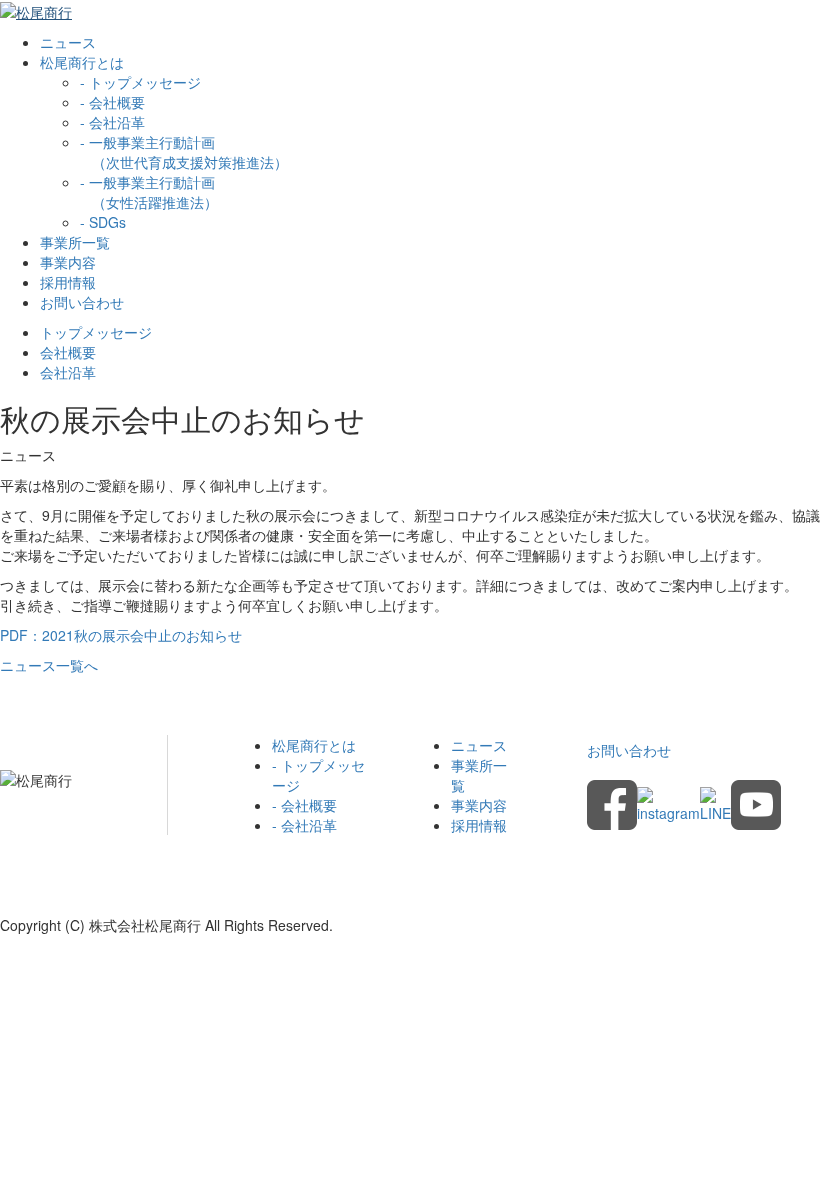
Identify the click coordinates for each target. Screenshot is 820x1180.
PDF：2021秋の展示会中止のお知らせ (121, 635)
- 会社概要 (112, 102)
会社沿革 (68, 372)
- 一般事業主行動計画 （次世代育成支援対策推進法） (184, 152)
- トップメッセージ (140, 82)
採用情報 (68, 282)
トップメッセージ (96, 332)
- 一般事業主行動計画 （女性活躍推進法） (149, 192)
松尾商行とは (314, 745)
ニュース (68, 42)
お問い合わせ (82, 302)
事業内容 (68, 262)
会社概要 (68, 352)
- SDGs (103, 222)
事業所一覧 (75, 242)
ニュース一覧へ (49, 665)
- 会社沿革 (112, 122)
